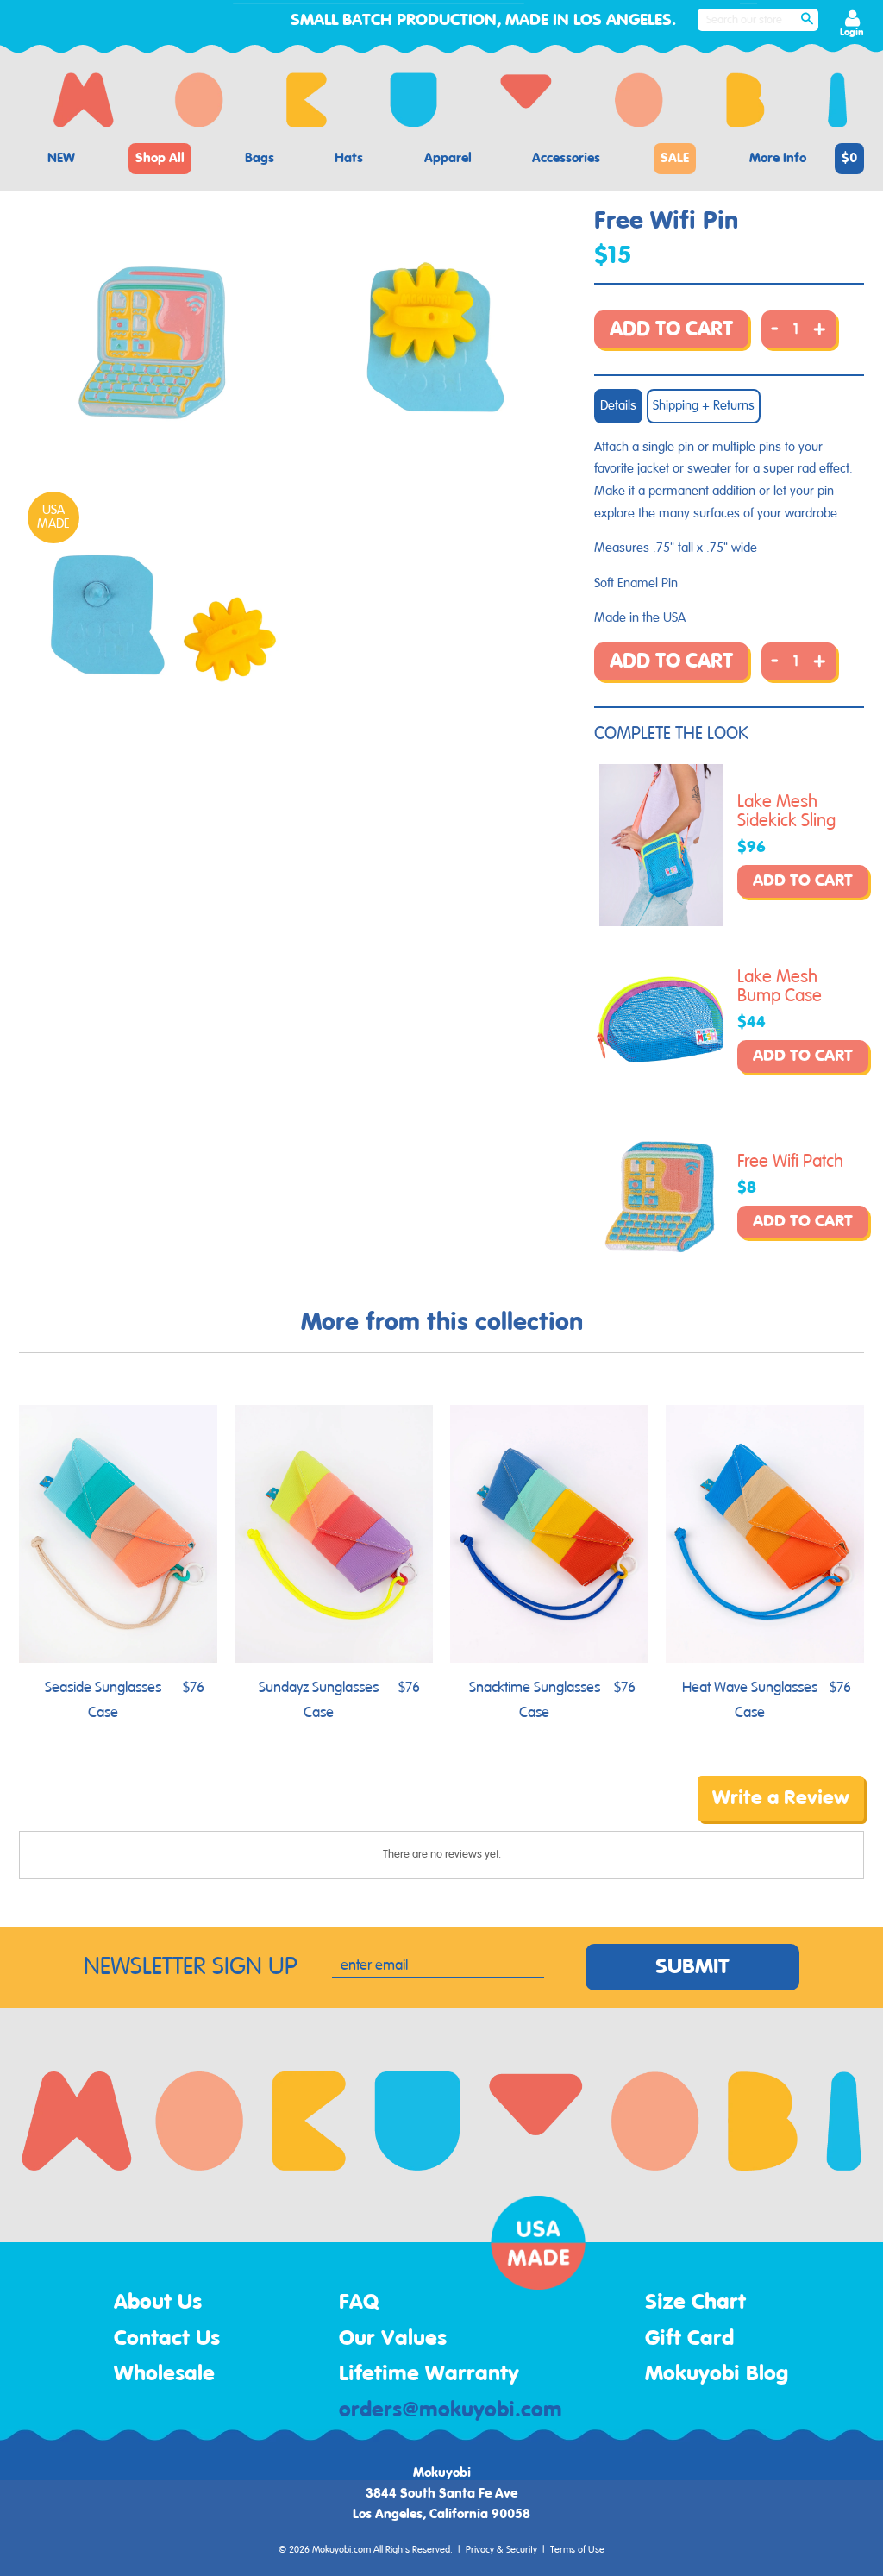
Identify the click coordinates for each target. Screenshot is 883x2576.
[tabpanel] (158, 344)
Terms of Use (577, 2550)
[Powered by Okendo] (97, 1811)
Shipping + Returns (704, 406)
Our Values (393, 2339)
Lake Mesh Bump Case (780, 987)
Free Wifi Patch (790, 1162)
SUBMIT (692, 1967)
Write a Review (781, 1798)
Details (618, 406)
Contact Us (167, 2339)
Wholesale (164, 2374)
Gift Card (689, 2339)
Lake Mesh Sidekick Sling (786, 812)
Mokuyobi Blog (717, 2374)
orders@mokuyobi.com (451, 2410)
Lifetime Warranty (429, 2374)
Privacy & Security (501, 2550)
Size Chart (695, 2303)
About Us (158, 2303)
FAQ (359, 2303)
